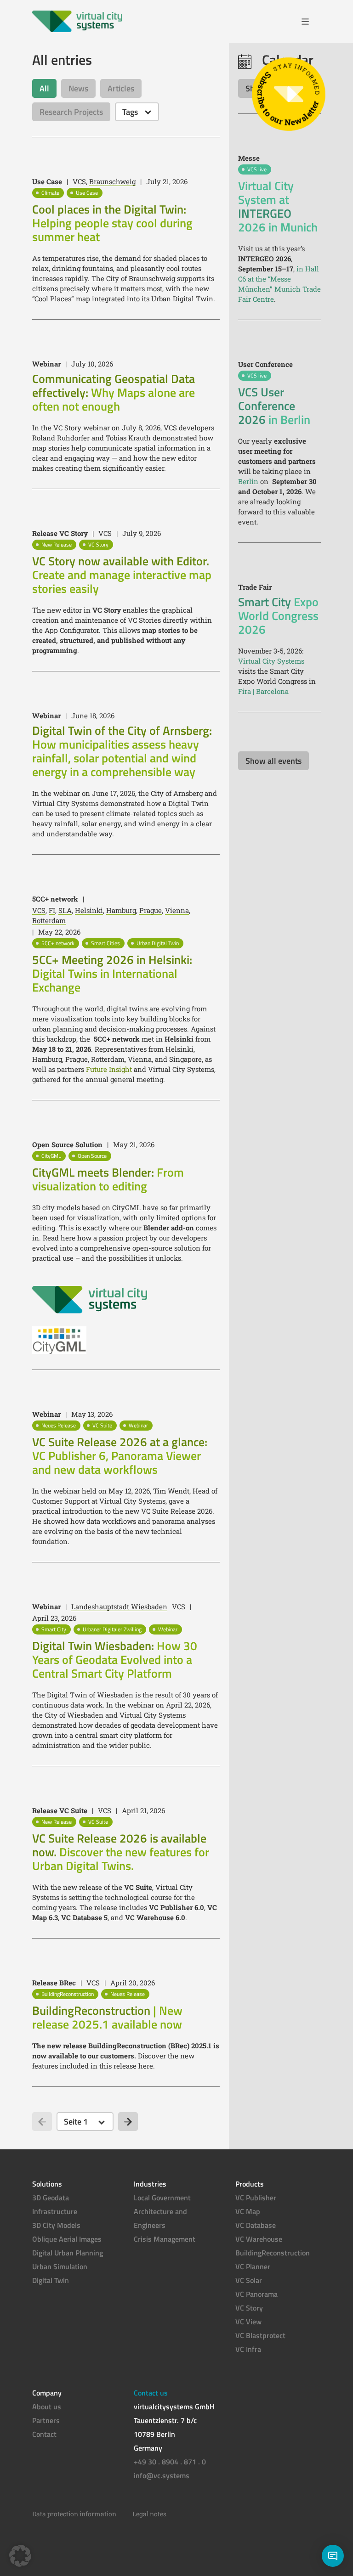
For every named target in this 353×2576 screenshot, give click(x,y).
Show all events (273, 761)
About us (47, 2407)
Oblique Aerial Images (67, 2239)
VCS (39, 910)
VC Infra (248, 2349)
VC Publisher (256, 2198)
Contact (44, 2434)
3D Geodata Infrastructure (55, 2204)
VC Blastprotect (260, 2335)
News (78, 88)
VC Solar (249, 2280)
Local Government (162, 2198)
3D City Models (56, 2225)
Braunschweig (112, 181)
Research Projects (71, 112)
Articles (121, 88)
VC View (248, 2322)
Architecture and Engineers (160, 2218)
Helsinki (89, 910)
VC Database (256, 2225)
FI (52, 910)
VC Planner (253, 2266)
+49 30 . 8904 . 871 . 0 (170, 2462)
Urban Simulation (60, 2266)
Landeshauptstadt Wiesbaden (119, 1606)
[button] (20, 2556)
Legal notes (149, 2514)
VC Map (248, 2211)
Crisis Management (165, 2239)
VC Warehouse (259, 2239)
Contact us (151, 2393)
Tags (130, 112)
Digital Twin (51, 2280)
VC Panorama (256, 2294)
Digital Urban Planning (68, 2253)
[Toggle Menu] (309, 22)
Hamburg (121, 910)
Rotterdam (49, 920)
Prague (151, 910)
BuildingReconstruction (273, 2253)
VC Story (249, 2308)
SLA (65, 910)
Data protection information (74, 2514)
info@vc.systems (162, 2475)
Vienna (177, 910)
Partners (46, 2420)
